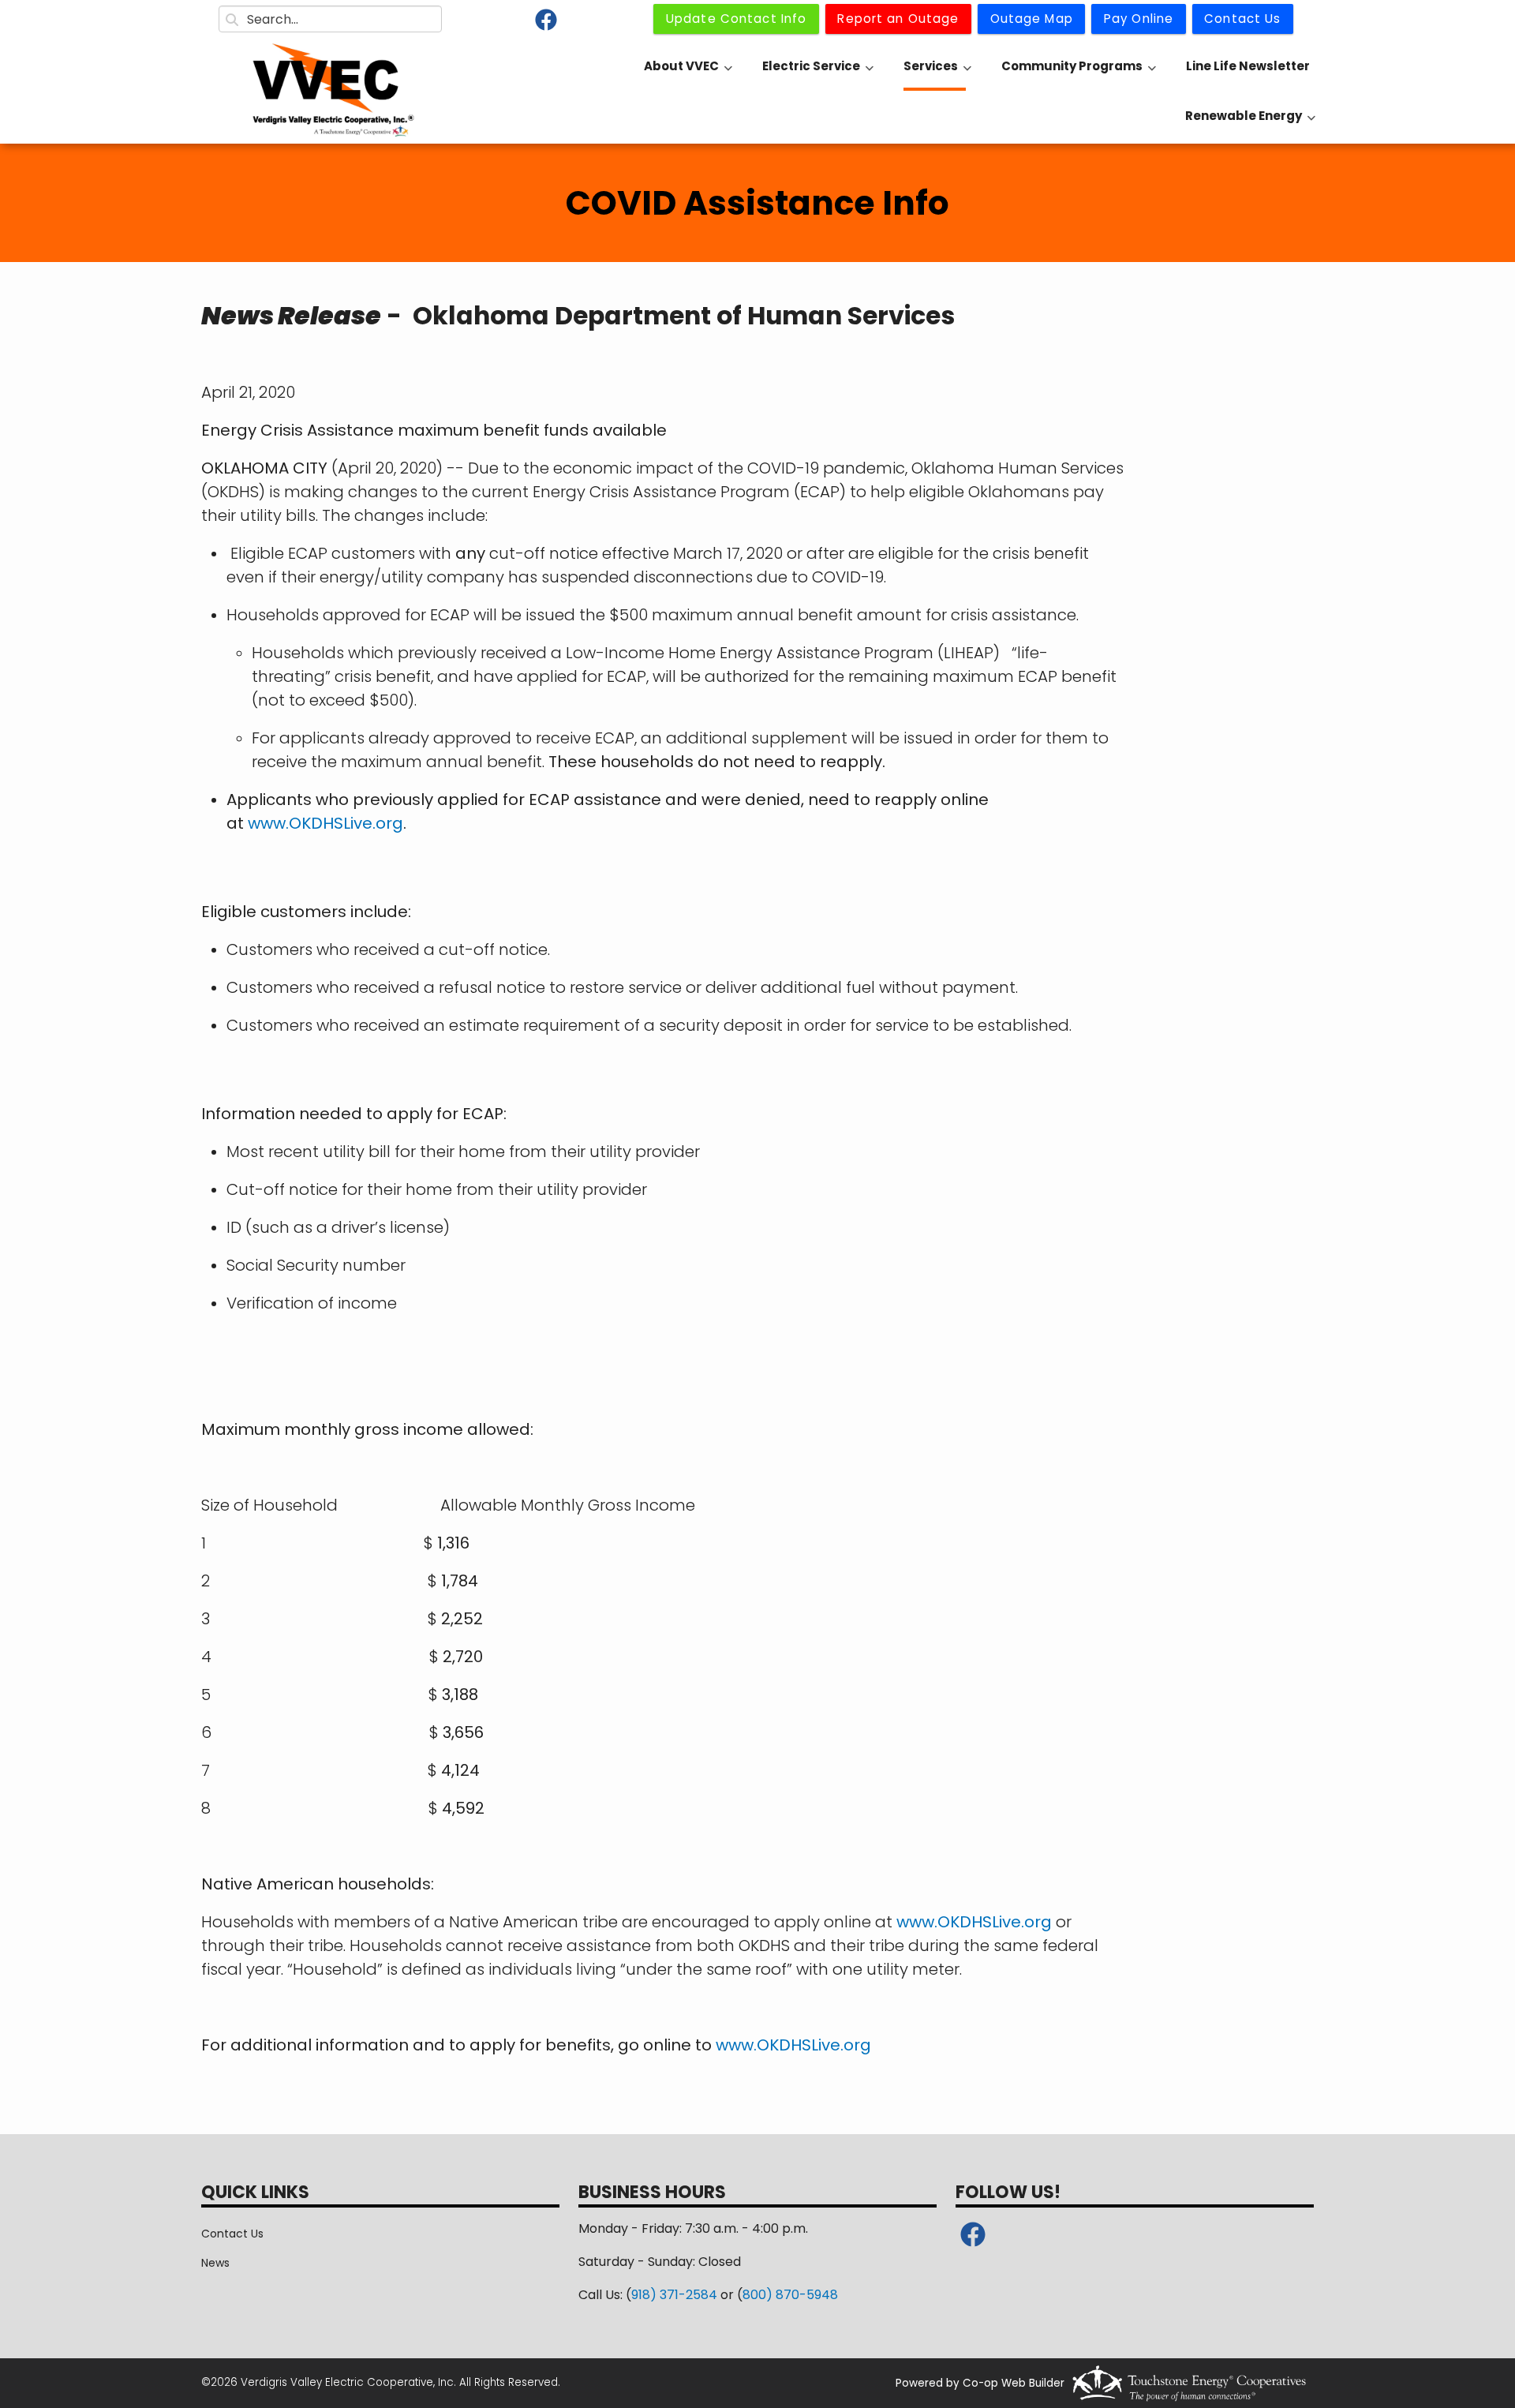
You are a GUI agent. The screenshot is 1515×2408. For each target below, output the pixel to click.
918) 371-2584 (674, 2295)
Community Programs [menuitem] (1079, 74)
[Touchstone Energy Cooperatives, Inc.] (1189, 2383)
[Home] (333, 91)
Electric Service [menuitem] (818, 74)
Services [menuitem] (937, 74)
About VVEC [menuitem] (688, 74)
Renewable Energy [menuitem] (1250, 124)
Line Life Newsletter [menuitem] (1248, 66)
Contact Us (232, 2234)
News (215, 2263)
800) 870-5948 (790, 2295)
